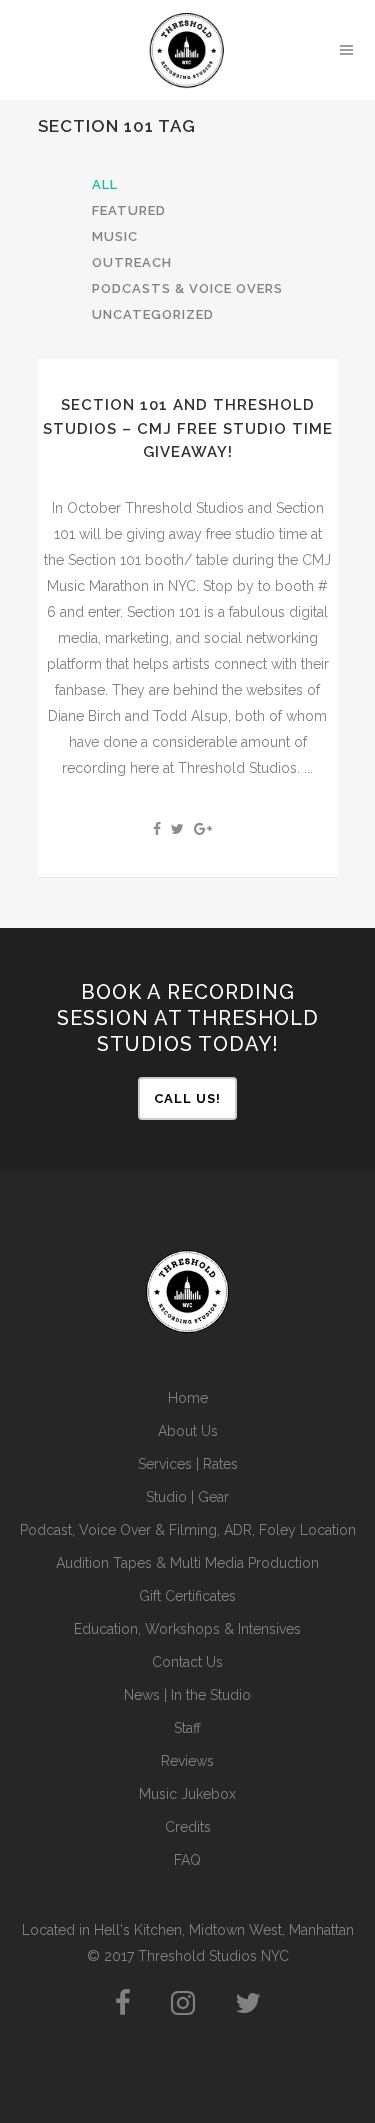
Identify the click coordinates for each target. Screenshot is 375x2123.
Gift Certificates (187, 1596)
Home (188, 1398)
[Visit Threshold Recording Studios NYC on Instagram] (183, 2008)
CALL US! (187, 1098)
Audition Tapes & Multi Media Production (187, 1563)
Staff (187, 1728)
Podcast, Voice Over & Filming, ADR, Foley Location (188, 1530)
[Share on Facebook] (157, 829)
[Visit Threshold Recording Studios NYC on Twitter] (248, 2008)
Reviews (187, 1761)
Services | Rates (188, 1464)
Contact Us (187, 1662)
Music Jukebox (187, 1794)
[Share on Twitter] (177, 829)
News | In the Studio (187, 1695)
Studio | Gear (187, 1497)
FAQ (187, 1860)
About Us (188, 1431)
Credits (188, 1827)
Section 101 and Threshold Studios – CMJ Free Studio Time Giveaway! (188, 428)
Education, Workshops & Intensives (187, 1629)
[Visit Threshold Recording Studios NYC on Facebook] (123, 2008)
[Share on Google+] (203, 829)
